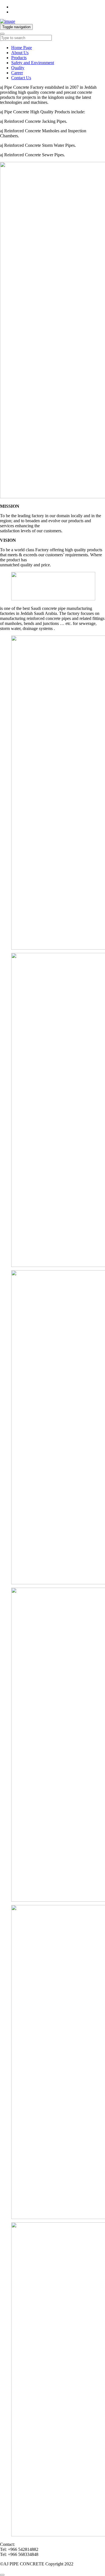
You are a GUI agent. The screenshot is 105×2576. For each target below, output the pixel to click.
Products (19, 58)
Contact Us (21, 78)
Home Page (22, 48)
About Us (20, 53)
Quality (18, 68)
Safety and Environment (33, 63)
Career (17, 73)
